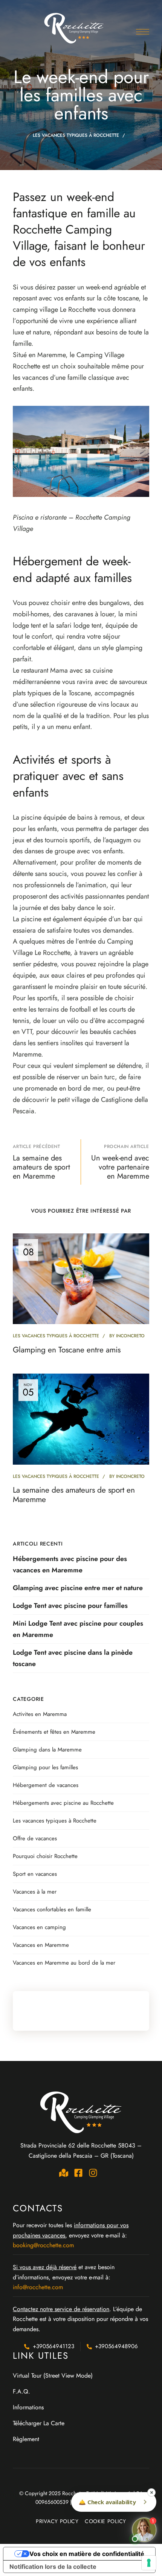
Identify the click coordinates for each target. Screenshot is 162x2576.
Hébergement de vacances (46, 1785)
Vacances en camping (39, 1927)
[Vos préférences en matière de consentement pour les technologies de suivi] (149, 2563)
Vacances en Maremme (41, 1945)
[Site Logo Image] (75, 28)
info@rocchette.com (38, 2287)
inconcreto (130, 1336)
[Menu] (143, 32)
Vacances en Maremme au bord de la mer (64, 1963)
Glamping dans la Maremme (47, 1750)
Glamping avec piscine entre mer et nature (78, 1588)
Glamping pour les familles (45, 1767)
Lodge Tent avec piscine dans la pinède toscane (73, 1658)
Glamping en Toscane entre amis (67, 1350)
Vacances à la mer (35, 1892)
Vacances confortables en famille (52, 1909)
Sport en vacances (35, 1874)
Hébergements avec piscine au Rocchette (63, 1803)
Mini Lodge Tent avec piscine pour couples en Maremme (78, 1629)
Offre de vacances (35, 1838)
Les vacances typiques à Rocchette (76, 135)
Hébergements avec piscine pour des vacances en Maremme (70, 1564)
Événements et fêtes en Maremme (54, 1732)
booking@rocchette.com (43, 2245)
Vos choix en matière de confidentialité (87, 2554)
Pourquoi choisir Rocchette (45, 1856)
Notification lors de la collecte (53, 2567)
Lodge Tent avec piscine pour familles (70, 1606)
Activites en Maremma (40, 1714)
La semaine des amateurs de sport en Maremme (74, 1495)
